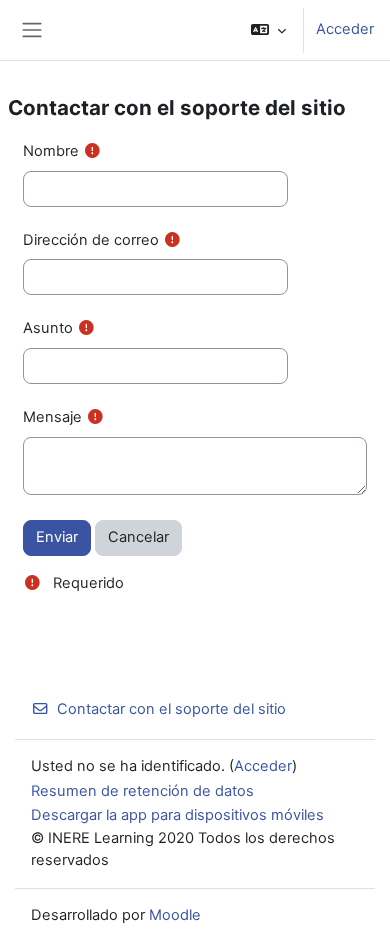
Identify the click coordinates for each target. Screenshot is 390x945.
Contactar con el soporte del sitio (171, 709)
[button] (268, 30)
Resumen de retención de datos (142, 791)
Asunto (48, 328)
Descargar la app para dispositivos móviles (177, 815)
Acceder (345, 29)
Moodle (175, 915)
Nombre (51, 151)
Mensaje (52, 417)
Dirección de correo (91, 240)
